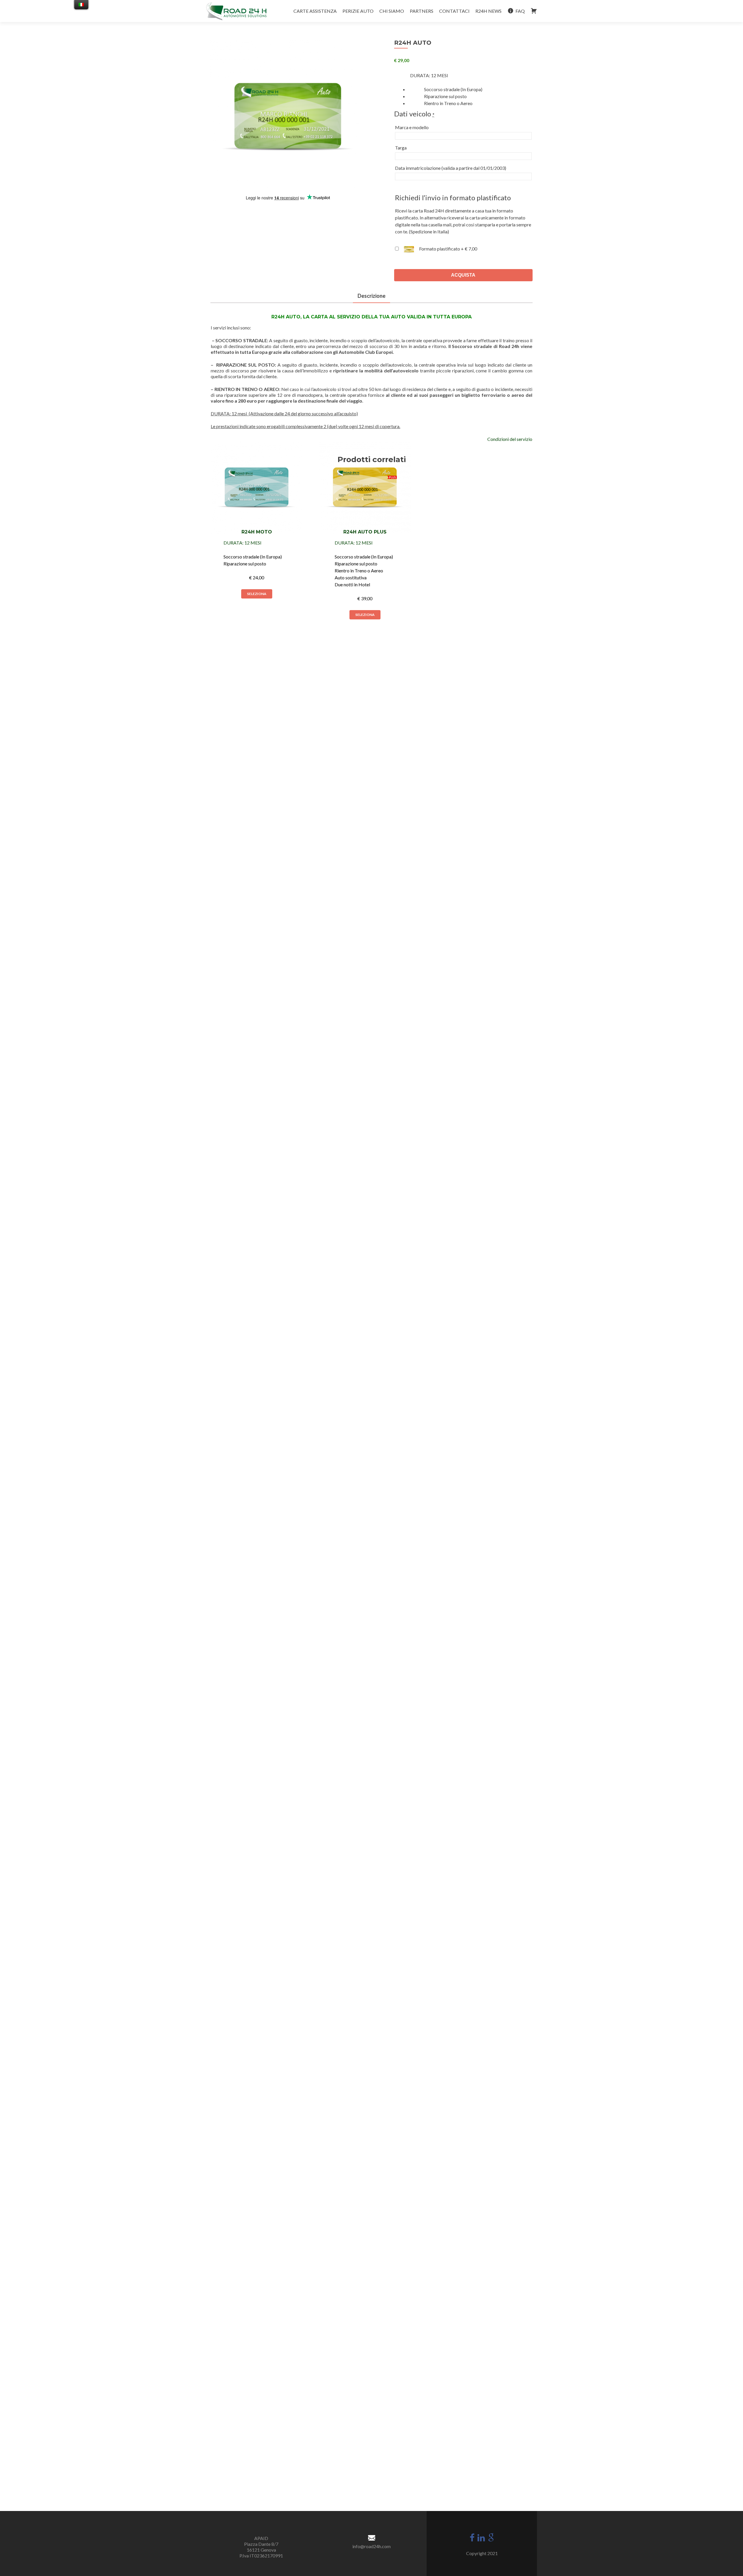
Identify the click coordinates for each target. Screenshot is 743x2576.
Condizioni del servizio (510, 439)
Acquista (463, 275)
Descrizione (371, 296)
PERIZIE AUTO (358, 11)
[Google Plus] (491, 2537)
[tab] (371, 296)
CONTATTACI (454, 11)
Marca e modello (412, 127)
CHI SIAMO (392, 11)
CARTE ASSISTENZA (315, 11)
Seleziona (257, 594)
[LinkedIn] (481, 2537)
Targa (401, 148)
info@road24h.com (371, 2546)
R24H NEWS (488, 11)
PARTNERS (422, 11)
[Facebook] (472, 2537)
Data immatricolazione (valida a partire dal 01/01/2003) (451, 168)
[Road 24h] (236, 11)
